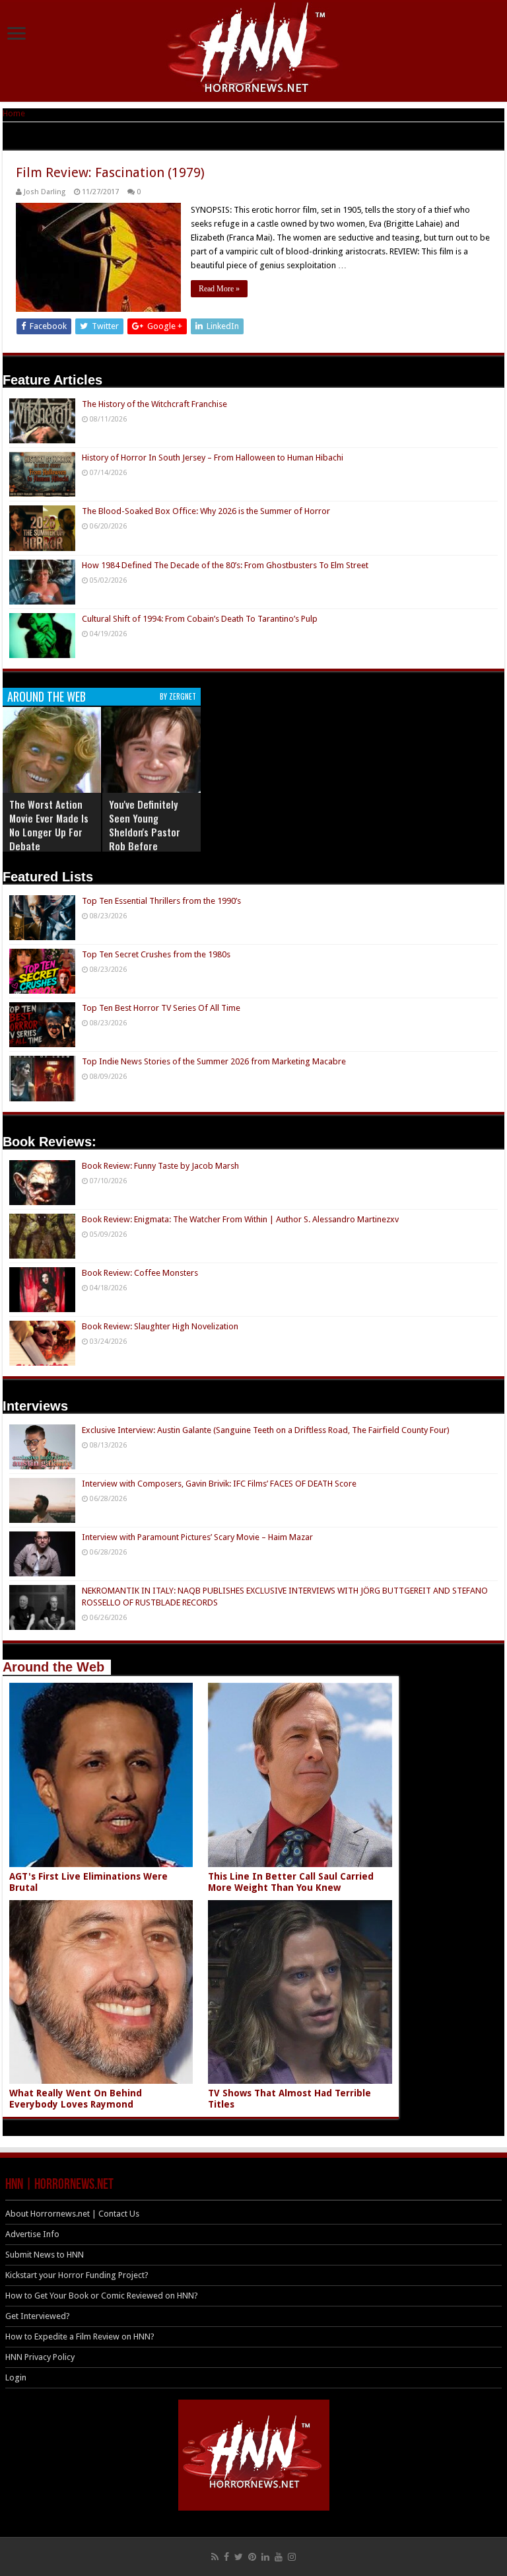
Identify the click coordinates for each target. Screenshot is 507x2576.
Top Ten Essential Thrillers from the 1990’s (161, 901)
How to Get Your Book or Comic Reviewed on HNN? (102, 2296)
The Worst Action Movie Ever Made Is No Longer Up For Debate (49, 825)
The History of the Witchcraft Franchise (154, 404)
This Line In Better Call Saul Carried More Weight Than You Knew (291, 1882)
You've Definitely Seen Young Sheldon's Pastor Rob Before (145, 825)
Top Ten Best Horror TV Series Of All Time (161, 1008)
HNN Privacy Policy (40, 2357)
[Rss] (215, 2557)
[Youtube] (279, 2557)
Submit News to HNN (45, 2255)
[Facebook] (226, 2557)
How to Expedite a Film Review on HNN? (80, 2337)
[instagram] (292, 2557)
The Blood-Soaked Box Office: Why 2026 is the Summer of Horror (206, 511)
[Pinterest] (252, 2557)
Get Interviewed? (38, 2316)
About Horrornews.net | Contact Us (72, 2214)
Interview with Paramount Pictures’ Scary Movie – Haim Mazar (197, 1537)
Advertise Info (32, 2234)
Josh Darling (45, 192)
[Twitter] (239, 2557)
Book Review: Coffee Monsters (140, 1273)
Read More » (219, 289)
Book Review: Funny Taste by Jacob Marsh (160, 1166)
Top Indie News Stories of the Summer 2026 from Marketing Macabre (214, 1061)
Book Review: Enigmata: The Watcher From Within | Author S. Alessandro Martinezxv (240, 1219)
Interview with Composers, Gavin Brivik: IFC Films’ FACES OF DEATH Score (219, 1484)
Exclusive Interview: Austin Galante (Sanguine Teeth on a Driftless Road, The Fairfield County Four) (266, 1430)
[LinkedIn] (265, 2557)
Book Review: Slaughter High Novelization (160, 1326)
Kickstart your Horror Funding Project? (77, 2275)
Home (14, 113)
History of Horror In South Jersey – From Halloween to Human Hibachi (213, 458)
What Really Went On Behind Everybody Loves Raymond (76, 2099)
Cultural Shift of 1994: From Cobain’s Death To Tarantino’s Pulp (200, 619)
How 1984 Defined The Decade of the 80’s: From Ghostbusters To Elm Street (225, 565)
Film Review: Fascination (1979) (110, 172)
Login (16, 2377)
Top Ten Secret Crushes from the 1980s (156, 954)
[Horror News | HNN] (254, 50)
